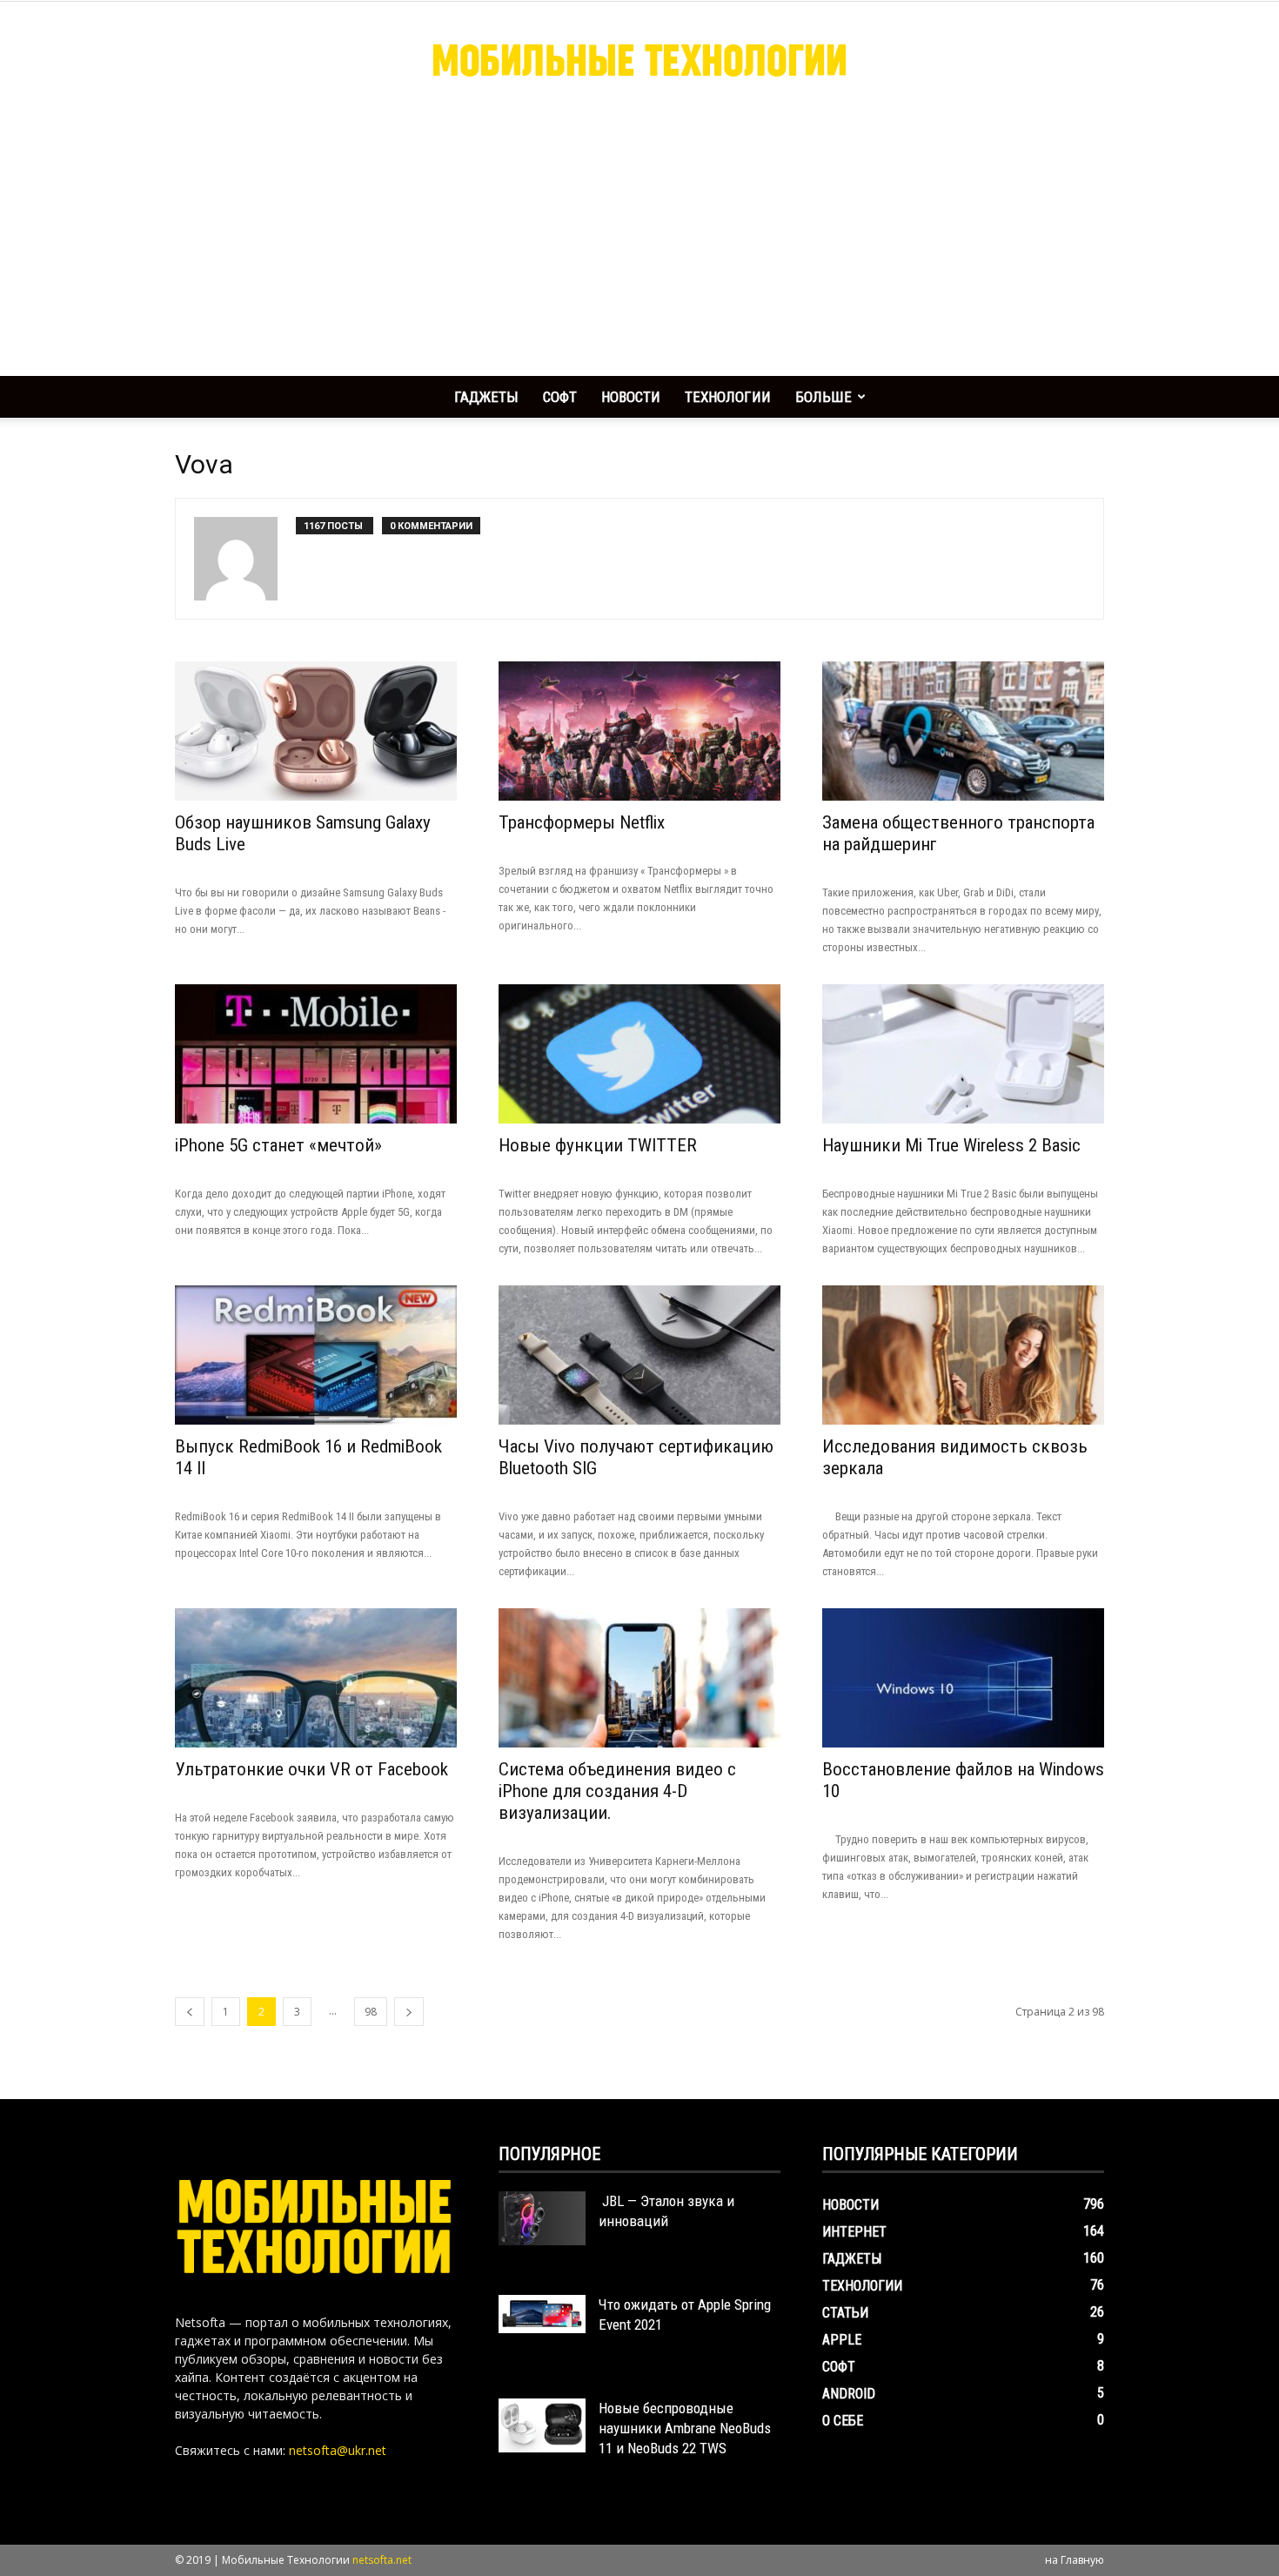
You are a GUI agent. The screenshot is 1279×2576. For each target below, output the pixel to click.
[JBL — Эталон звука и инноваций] (542, 2218)
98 (371, 2012)
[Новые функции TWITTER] (639, 1054)
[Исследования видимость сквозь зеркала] (963, 1355)
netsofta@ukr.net (338, 2450)
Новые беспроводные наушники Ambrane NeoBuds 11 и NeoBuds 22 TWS (685, 2428)
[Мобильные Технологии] (639, 59)
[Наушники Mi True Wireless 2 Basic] (963, 1054)
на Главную (1075, 2560)
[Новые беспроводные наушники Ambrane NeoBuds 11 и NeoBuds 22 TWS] (542, 2425)
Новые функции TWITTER (598, 1145)
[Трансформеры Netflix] (639, 731)
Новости (631, 397)
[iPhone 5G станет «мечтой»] (316, 1054)
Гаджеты (486, 397)
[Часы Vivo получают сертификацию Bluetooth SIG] (639, 1355)
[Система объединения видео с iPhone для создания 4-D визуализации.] (639, 1678)
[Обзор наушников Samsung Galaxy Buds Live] (316, 731)
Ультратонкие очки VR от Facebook (311, 1769)
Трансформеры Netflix (582, 822)
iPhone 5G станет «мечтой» (278, 1145)
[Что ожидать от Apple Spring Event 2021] (542, 2314)
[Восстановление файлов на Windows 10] (963, 1678)
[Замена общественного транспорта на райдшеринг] (963, 731)
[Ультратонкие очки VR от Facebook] (316, 1678)
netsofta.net (382, 2560)
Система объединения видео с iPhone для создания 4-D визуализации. (617, 1791)
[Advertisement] (639, 245)
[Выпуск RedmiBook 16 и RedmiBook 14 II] (316, 1355)
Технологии (728, 397)
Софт (560, 397)
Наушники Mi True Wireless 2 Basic (951, 1145)
